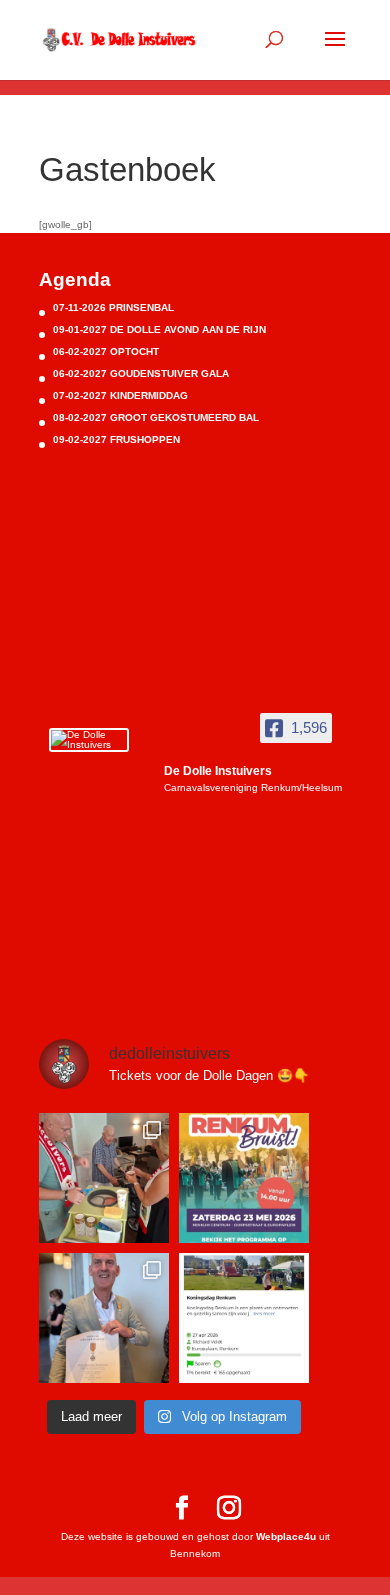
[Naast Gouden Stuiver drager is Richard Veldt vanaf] (104, 1318)
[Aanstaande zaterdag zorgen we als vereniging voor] (244, 1178)
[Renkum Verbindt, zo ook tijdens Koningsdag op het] (244, 1318)
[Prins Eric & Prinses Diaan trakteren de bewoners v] (104, 1178)
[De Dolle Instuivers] (89, 740)
